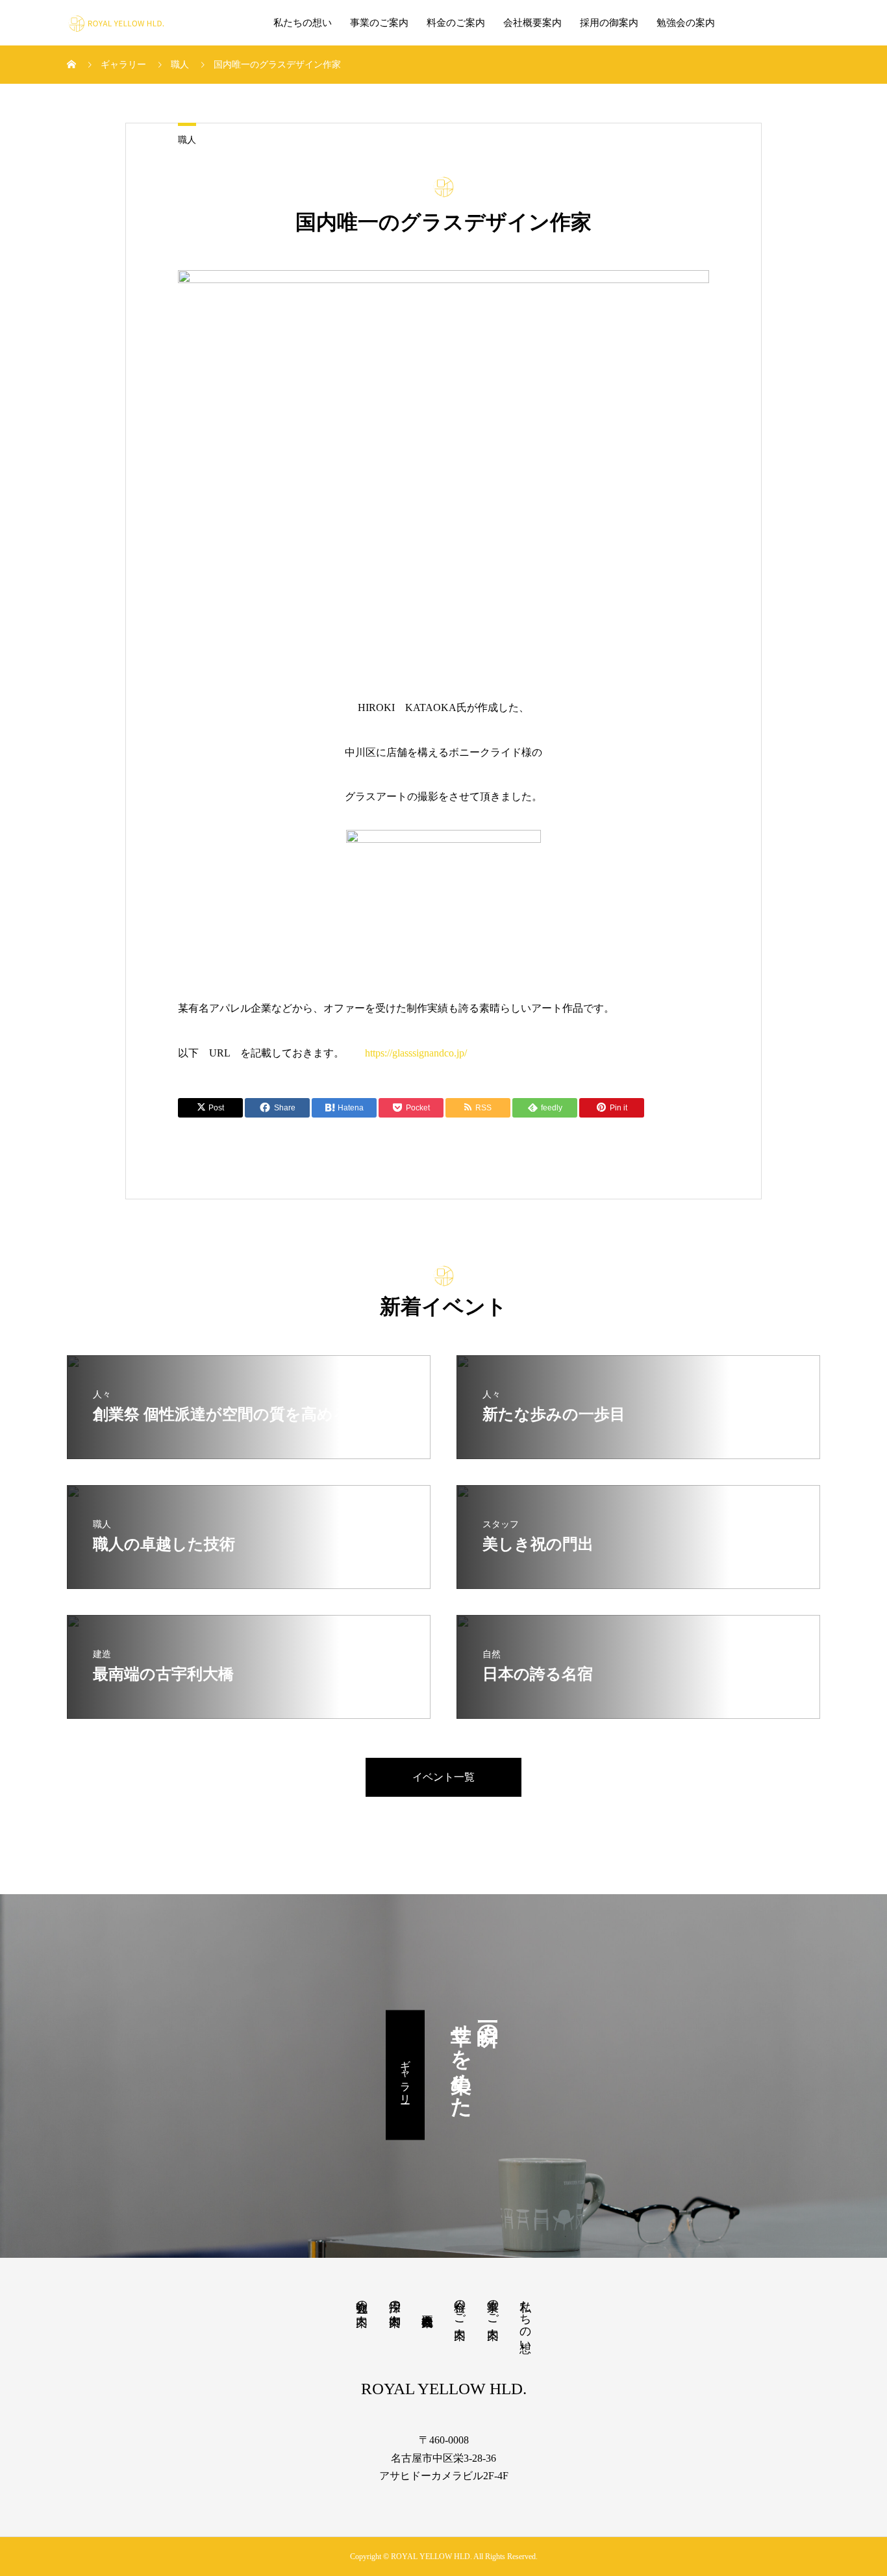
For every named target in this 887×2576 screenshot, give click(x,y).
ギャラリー (406, 2075)
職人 (187, 140)
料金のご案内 (456, 23)
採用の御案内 (609, 23)
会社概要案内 (532, 23)
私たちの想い (303, 23)
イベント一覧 (443, 1777)
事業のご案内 (379, 23)
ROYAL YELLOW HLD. (444, 2389)
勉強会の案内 (686, 23)
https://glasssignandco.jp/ (416, 1053)
